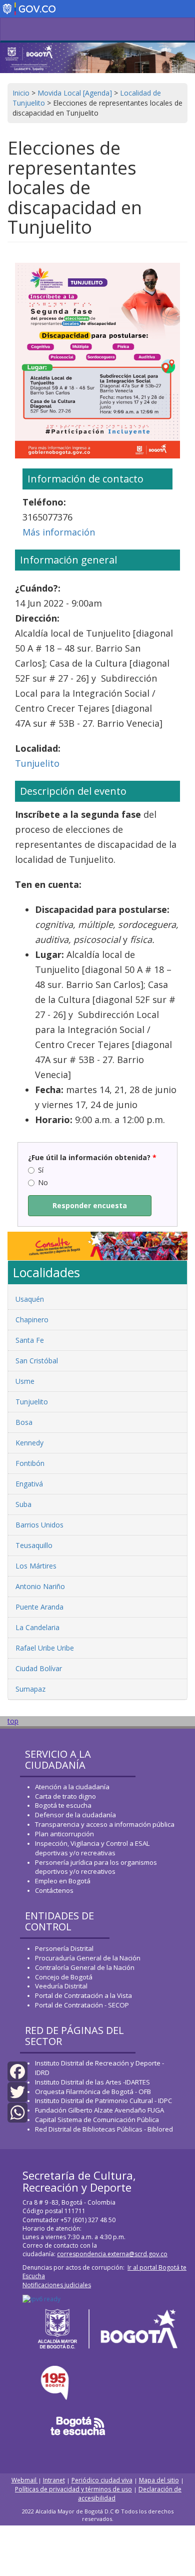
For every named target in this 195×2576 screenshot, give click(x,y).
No (43, 1182)
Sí (41, 1170)
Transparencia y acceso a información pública (105, 1824)
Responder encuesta (90, 1205)
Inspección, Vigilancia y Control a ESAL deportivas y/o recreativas (92, 1848)
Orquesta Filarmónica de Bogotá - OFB (93, 2092)
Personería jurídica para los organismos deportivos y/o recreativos (96, 1867)
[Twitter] (17, 2091)
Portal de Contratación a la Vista (83, 1995)
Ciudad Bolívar (39, 1668)
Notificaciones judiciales (57, 2285)
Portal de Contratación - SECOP (82, 2005)
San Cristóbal (37, 1361)
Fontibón (30, 1463)
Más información (59, 532)
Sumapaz (30, 1689)
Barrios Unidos (39, 1525)
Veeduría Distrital (61, 1986)
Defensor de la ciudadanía (75, 1815)
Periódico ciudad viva (102, 2480)
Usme (25, 1381)
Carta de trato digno (65, 1796)
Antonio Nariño (40, 1586)
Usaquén (30, 1299)
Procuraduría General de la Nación (88, 1958)
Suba (23, 1504)
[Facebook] (17, 2071)
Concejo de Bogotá (64, 1977)
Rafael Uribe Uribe (45, 1648)
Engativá (29, 1484)
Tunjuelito (37, 763)
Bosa (24, 1422)
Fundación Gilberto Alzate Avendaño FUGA (99, 2110)
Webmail (25, 2480)
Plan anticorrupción (64, 1834)
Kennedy (29, 1443)
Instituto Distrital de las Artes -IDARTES (93, 2082)
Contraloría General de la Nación (85, 1967)
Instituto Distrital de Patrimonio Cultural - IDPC (103, 2101)
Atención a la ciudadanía (72, 1787)
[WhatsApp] (17, 2112)
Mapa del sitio (159, 2480)
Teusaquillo (34, 1545)
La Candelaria (37, 1627)
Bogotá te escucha (63, 1805)
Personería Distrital (64, 1948)
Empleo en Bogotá (63, 1881)
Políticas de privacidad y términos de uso (73, 2489)
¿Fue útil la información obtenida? (92, 1157)
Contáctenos (54, 1890)
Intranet (54, 2480)
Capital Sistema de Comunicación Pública (97, 2120)
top (13, 1721)
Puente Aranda (39, 1607)
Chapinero (32, 1320)
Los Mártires (36, 1566)
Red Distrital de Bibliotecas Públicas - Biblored (104, 2129)
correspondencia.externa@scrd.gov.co (112, 2254)
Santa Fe (30, 1340)
